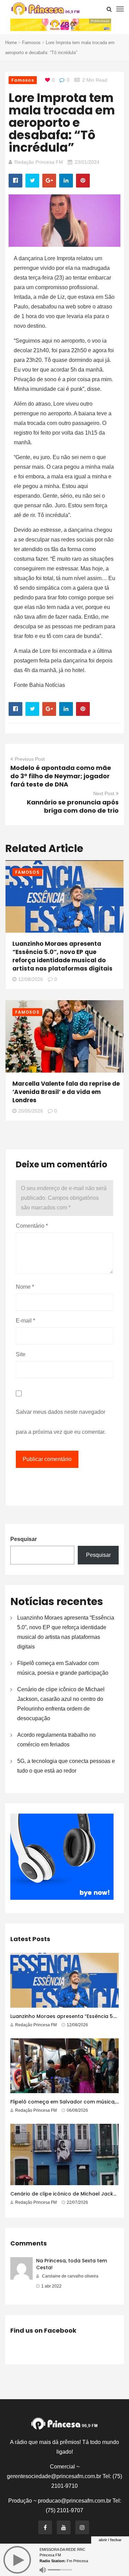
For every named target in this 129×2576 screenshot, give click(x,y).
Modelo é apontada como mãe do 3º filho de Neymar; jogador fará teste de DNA (61, 776)
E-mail (25, 1321)
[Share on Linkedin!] (66, 181)
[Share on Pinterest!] (83, 181)
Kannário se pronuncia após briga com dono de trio (73, 806)
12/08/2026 (31, 979)
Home (11, 43)
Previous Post (30, 759)
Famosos (31, 43)
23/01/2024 (87, 162)
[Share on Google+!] (49, 181)
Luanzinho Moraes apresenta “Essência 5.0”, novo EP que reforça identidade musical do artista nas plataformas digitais (62, 956)
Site (21, 1354)
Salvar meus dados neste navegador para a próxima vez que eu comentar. (61, 1422)
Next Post (104, 793)
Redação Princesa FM (39, 162)
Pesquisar (24, 1539)
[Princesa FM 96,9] (45, 9)
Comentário (32, 1226)
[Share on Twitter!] (32, 181)
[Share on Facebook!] (15, 181)
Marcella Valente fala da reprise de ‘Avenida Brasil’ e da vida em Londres (66, 1092)
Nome (25, 1287)
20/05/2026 (31, 1111)
